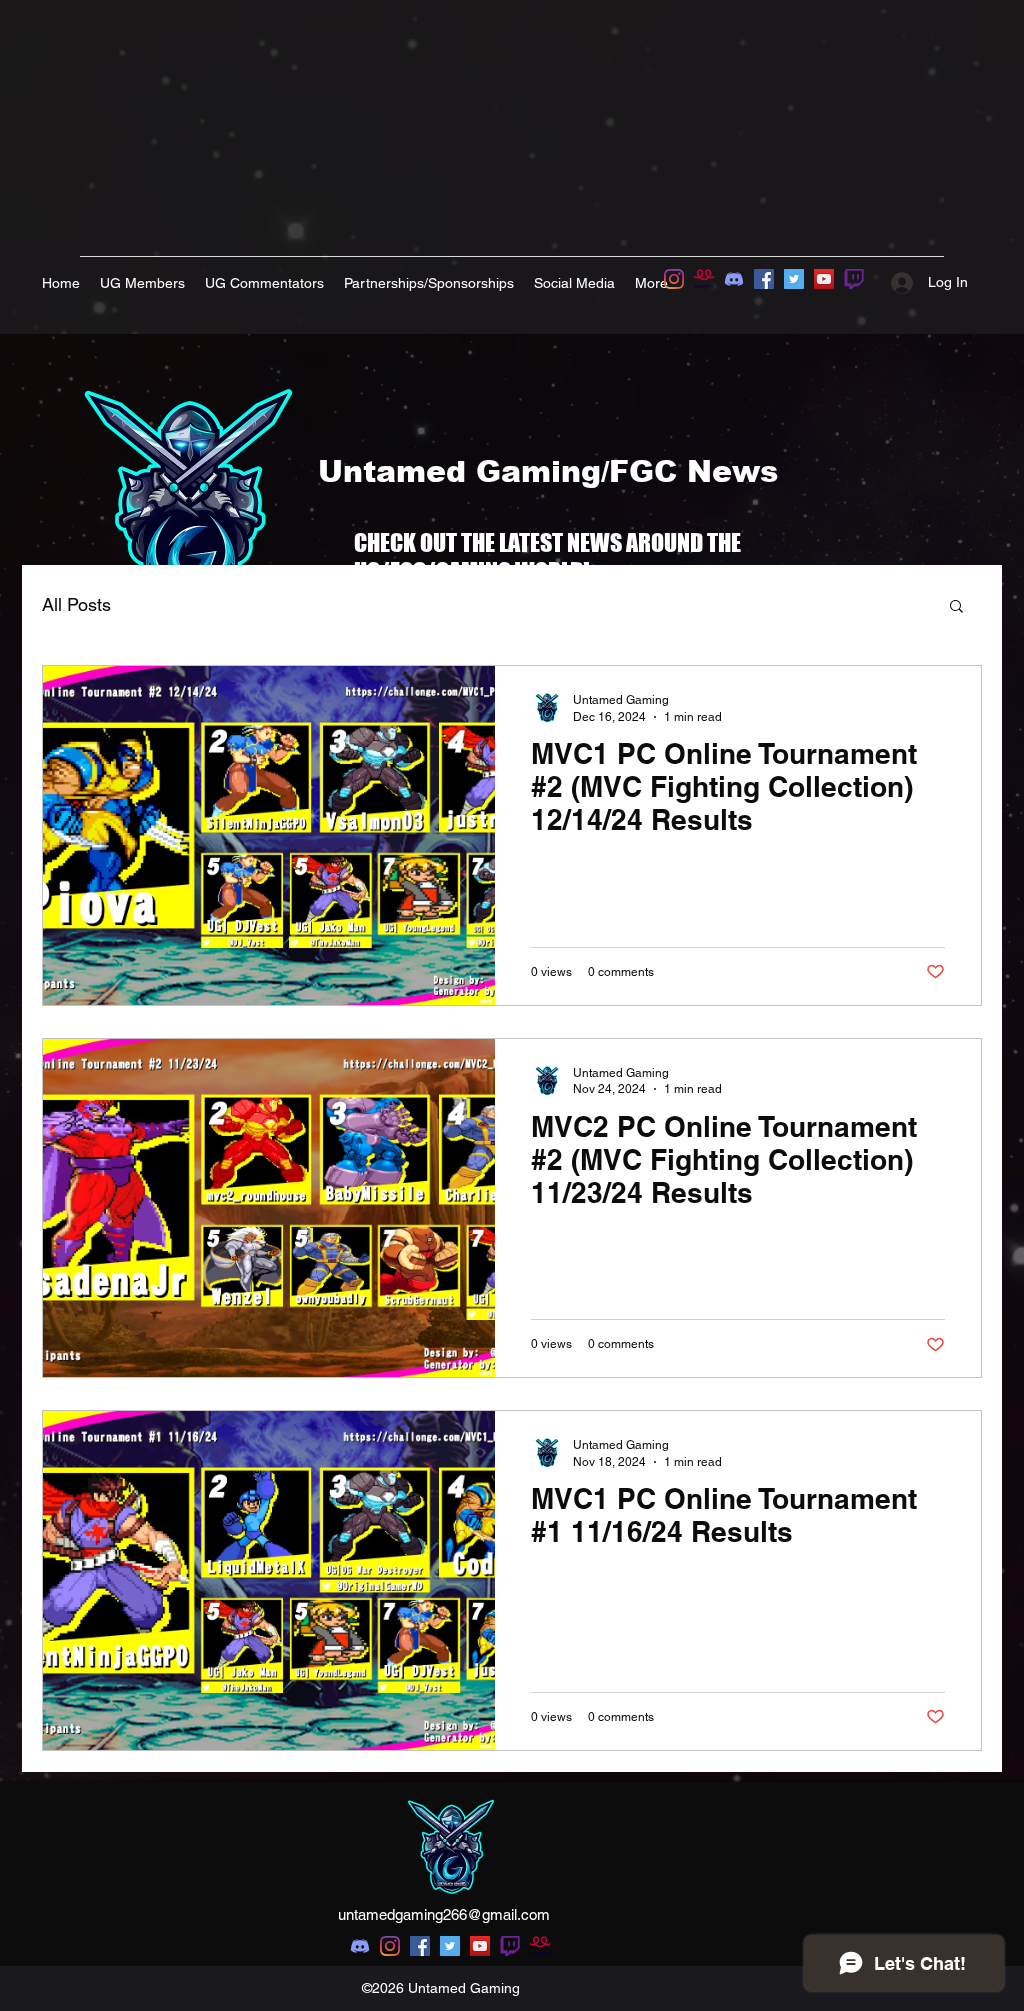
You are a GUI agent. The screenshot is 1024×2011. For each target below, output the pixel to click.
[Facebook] (764, 279)
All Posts (76, 604)
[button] (956, 607)
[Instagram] (674, 279)
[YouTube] (824, 279)
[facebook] (420, 1946)
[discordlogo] (734, 279)
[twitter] (450, 1946)
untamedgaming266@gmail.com (444, 1914)
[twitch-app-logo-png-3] (854, 279)
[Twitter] (794, 279)
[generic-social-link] (510, 1946)
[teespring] (704, 279)
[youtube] (480, 1946)
